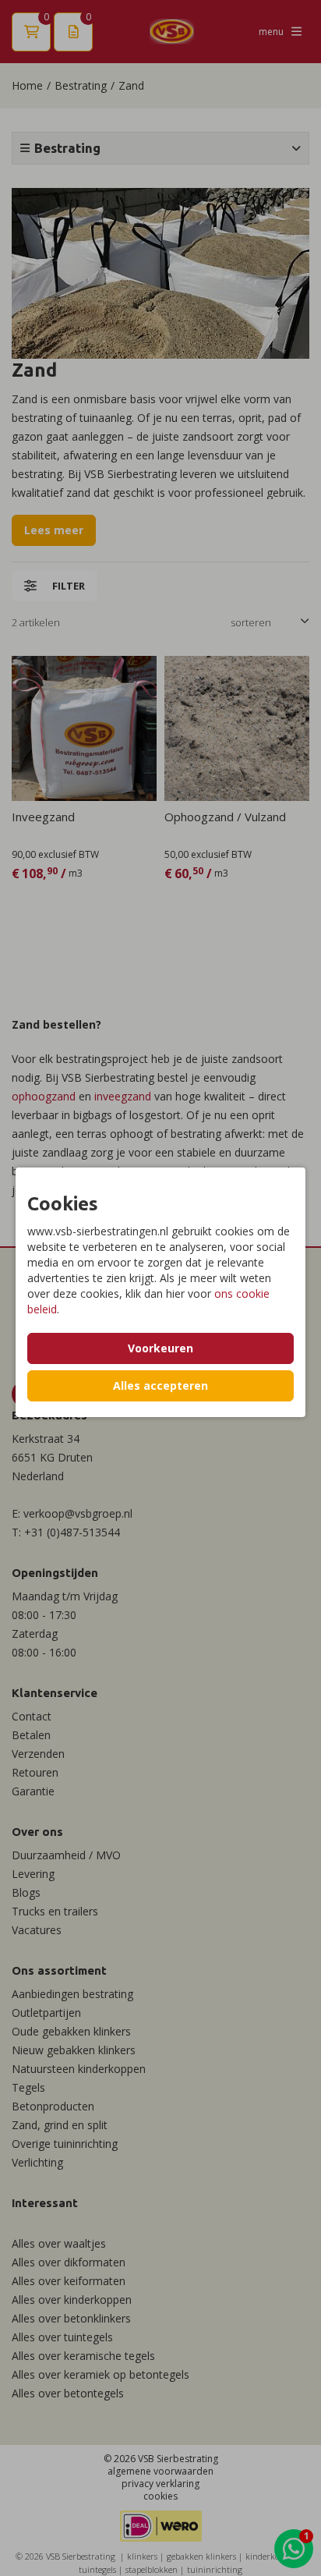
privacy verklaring (160, 2484)
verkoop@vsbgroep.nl (78, 1513)
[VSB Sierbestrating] (172, 32)
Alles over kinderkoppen (72, 2300)
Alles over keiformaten (69, 2281)
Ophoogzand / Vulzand (225, 817)
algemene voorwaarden (160, 2471)
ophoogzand (44, 1096)
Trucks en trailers (55, 1911)
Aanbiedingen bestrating (72, 1994)
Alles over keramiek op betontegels (101, 2374)
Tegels (28, 2087)
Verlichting (37, 2162)
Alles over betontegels (68, 2393)
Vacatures (37, 1930)
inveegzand (124, 1096)
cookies (160, 2496)
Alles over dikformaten (69, 2262)
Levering (33, 1874)
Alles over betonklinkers (71, 2318)
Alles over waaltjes (59, 2243)
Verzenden (38, 1754)
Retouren (35, 1772)
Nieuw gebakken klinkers (74, 2050)
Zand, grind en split (60, 2125)
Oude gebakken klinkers (71, 2031)
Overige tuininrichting (65, 2144)
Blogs (26, 1892)
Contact (32, 1716)
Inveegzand (43, 817)
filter (69, 586)
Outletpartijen (46, 2013)
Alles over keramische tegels (83, 2356)
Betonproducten (53, 2106)
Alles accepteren (160, 1385)
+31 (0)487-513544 (72, 1532)
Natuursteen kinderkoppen (79, 2069)
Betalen (31, 1735)
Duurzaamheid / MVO (66, 1855)
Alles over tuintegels (62, 2337)
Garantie (33, 1791)
